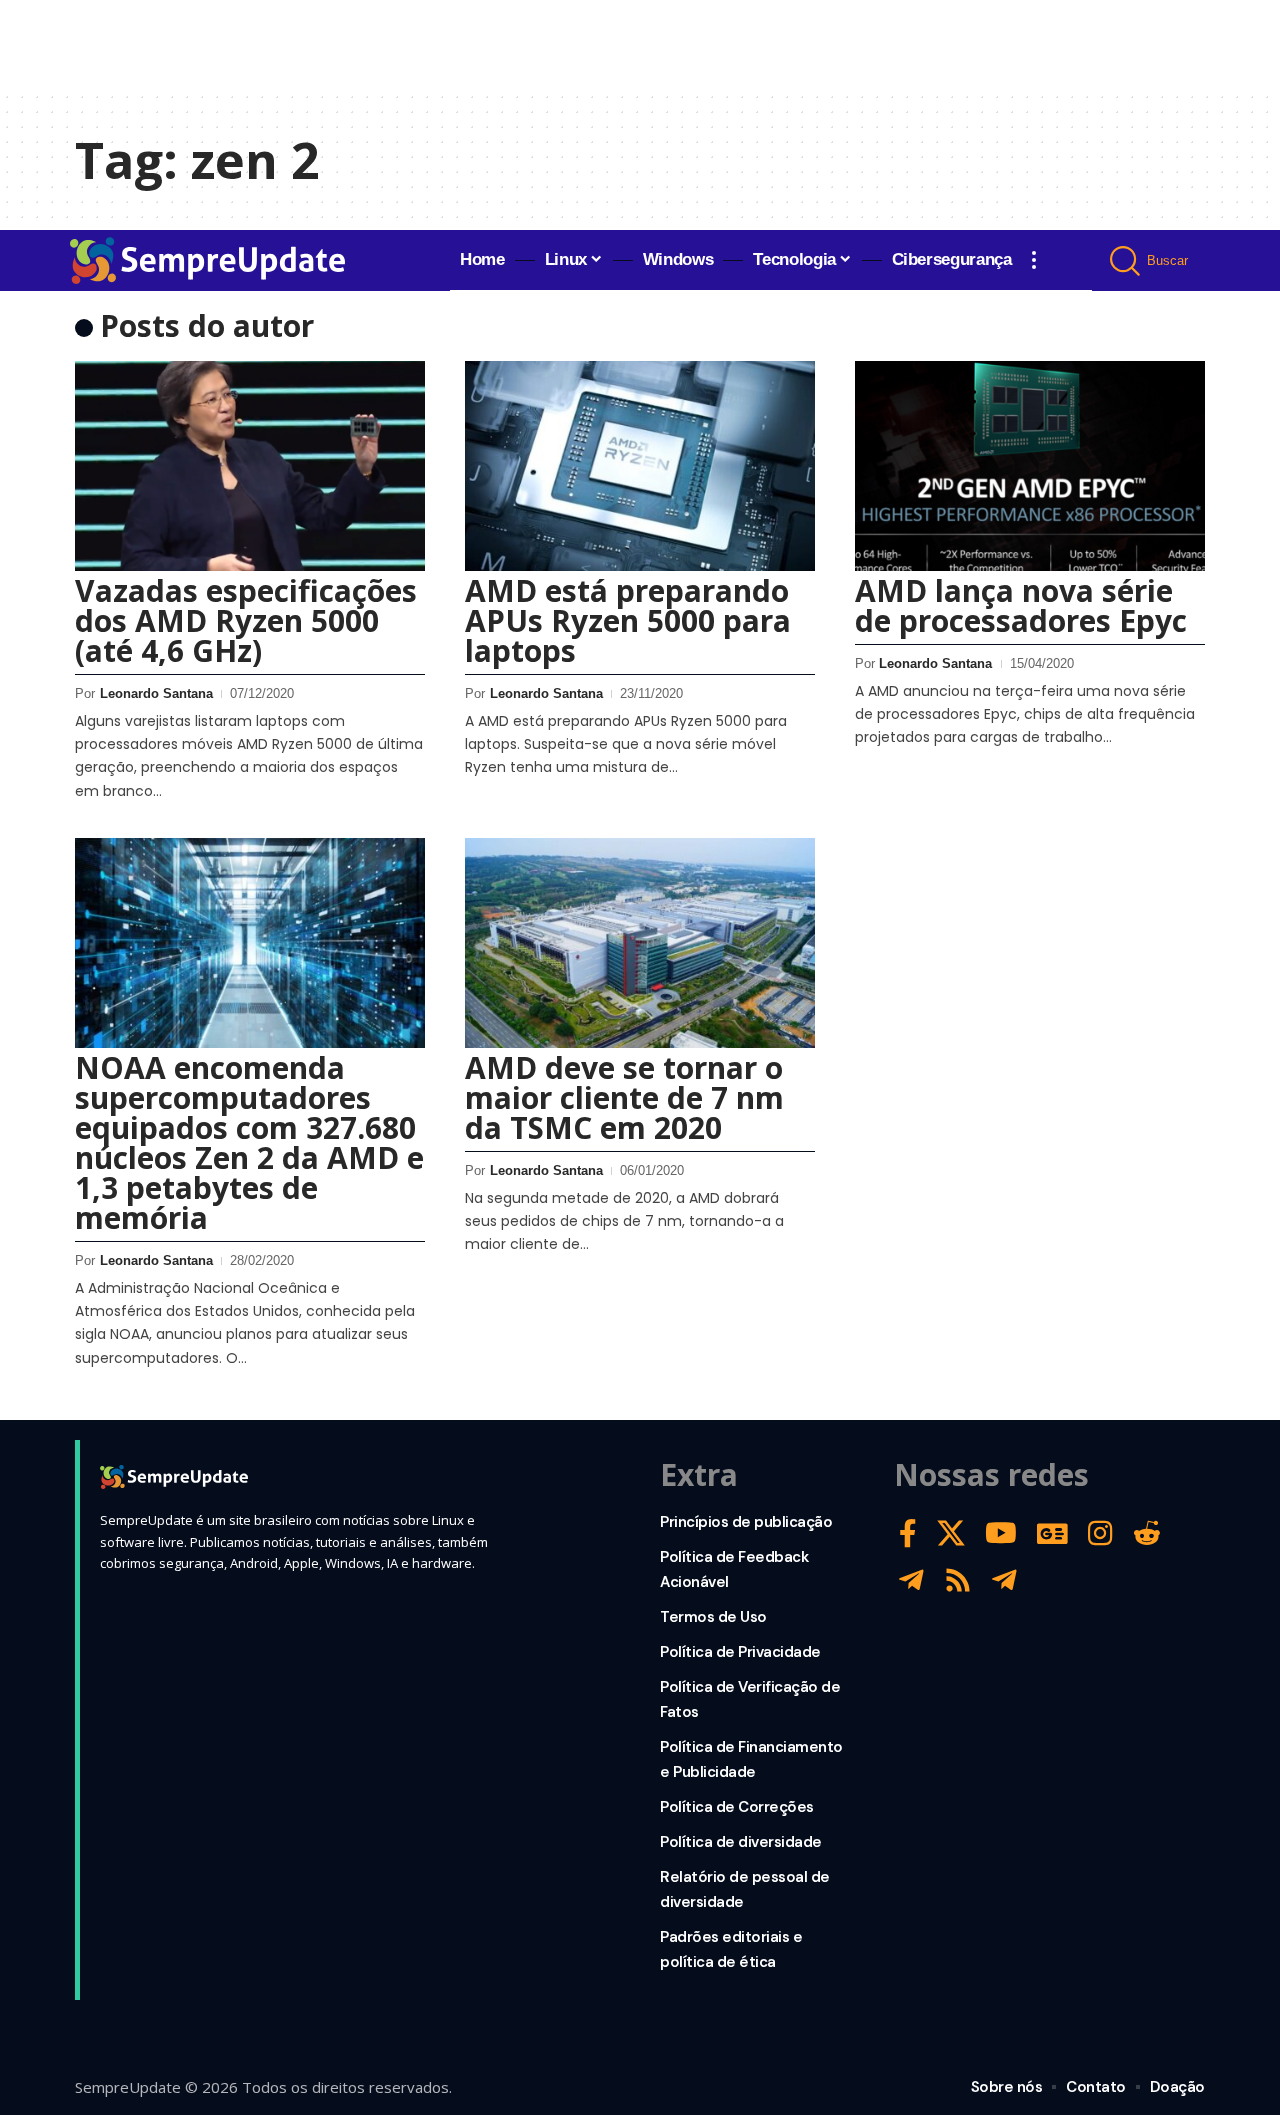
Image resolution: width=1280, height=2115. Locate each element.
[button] (1034, 260)
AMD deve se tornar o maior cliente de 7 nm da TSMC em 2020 (624, 1097)
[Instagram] (1100, 1533)
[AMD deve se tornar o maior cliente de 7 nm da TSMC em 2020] (640, 943)
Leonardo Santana (156, 693)
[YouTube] (1001, 1533)
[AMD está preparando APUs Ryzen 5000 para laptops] (640, 466)
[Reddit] (1147, 1533)
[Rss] (958, 1580)
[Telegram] (911, 1580)
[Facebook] (908, 1533)
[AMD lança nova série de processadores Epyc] (1030, 466)
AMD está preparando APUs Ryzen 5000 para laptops (628, 620)
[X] (951, 1533)
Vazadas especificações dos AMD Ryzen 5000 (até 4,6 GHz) (246, 620)
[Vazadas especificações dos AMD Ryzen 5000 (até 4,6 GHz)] (250, 466)
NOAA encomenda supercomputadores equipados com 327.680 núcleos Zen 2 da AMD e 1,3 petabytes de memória (249, 1142)
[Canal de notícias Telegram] (1004, 1580)
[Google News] (1052, 1533)
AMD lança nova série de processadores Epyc (1021, 605)
